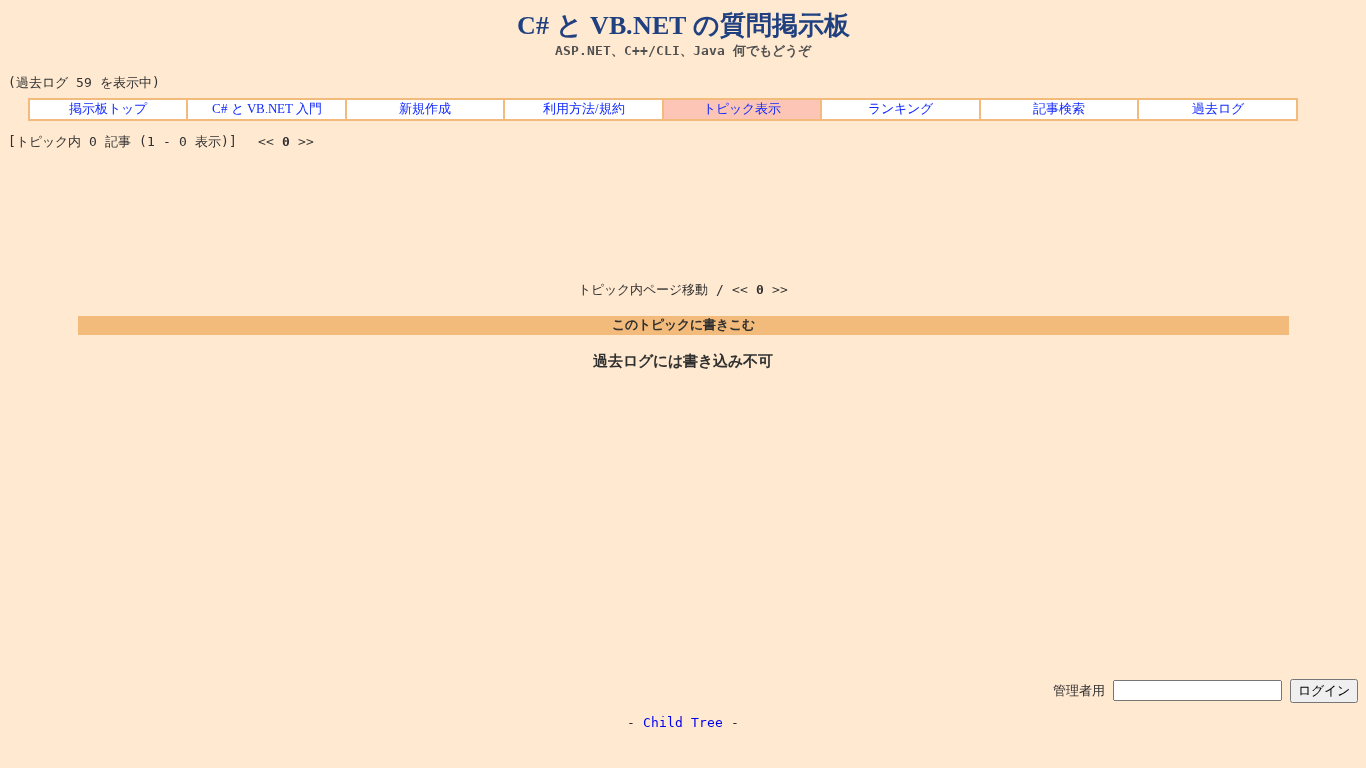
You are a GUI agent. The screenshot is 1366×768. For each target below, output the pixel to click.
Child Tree (683, 722)
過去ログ (1218, 109)
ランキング (900, 109)
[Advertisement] (683, 209)
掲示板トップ (108, 109)
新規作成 (425, 109)
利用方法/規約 (584, 109)
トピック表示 (742, 109)
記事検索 (1059, 109)
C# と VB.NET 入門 (267, 109)
